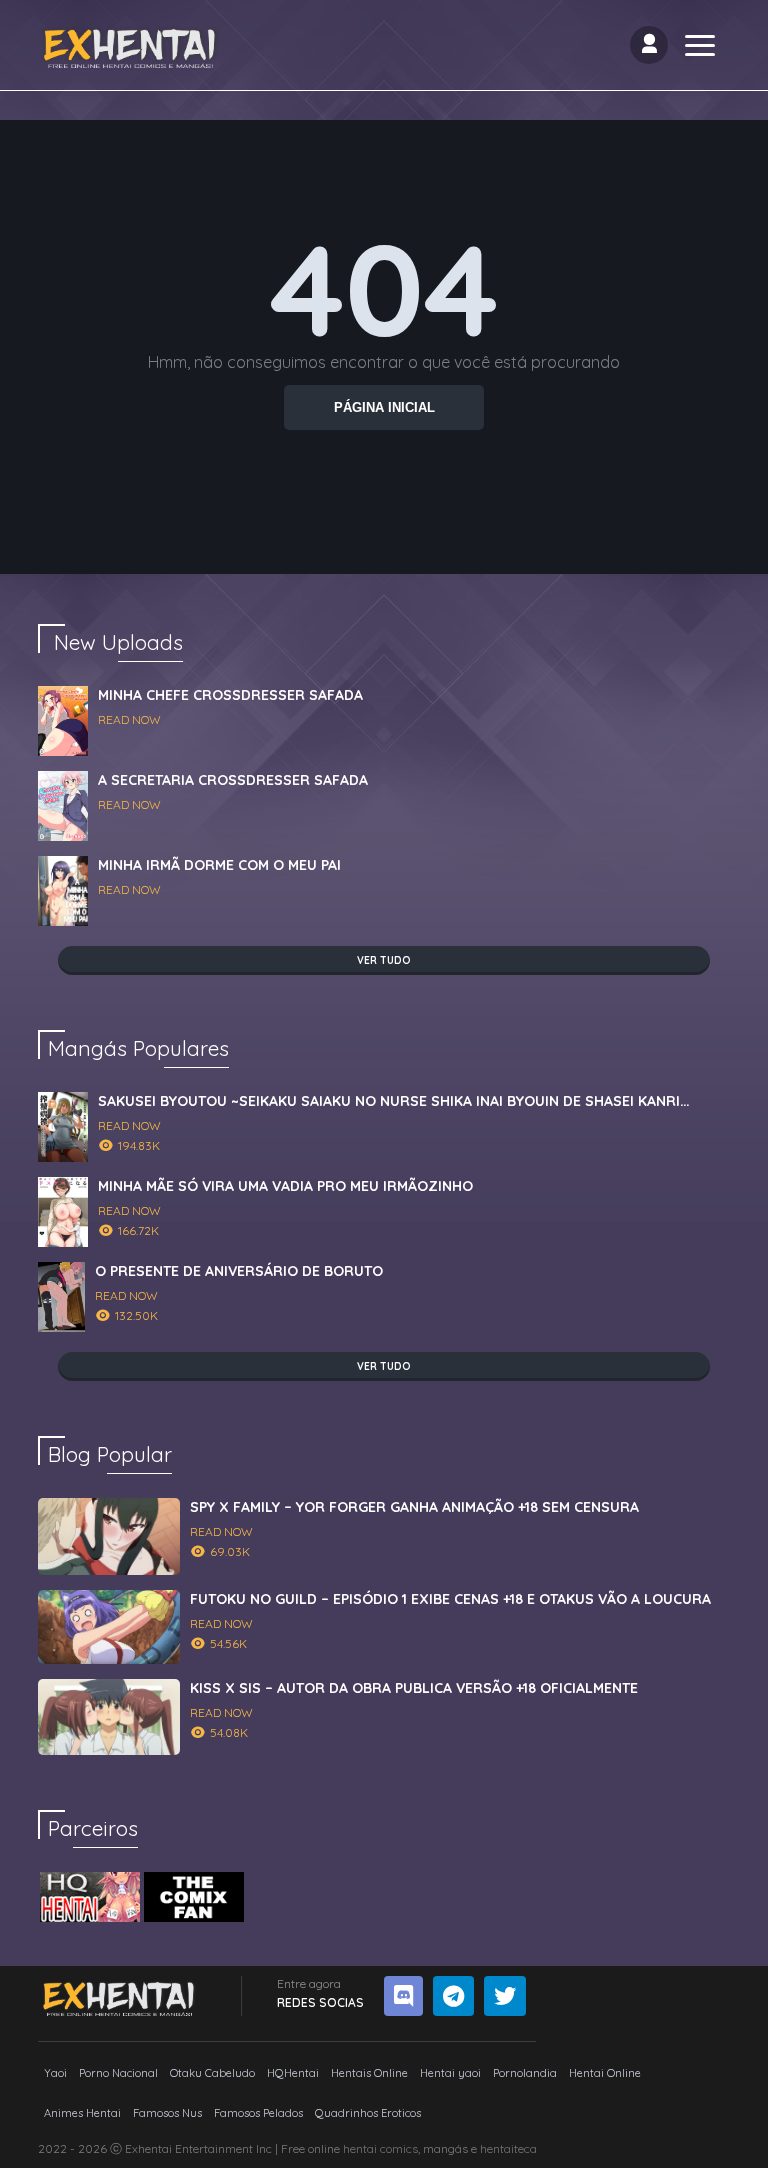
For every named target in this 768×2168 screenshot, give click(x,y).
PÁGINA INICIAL (384, 407)
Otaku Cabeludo (212, 2073)
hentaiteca (508, 2148)
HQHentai (293, 2073)
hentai (360, 2148)
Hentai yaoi (450, 2073)
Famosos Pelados (258, 2113)
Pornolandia (525, 2073)
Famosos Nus (167, 2113)
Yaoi (55, 2073)
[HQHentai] (90, 1897)
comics (399, 2148)
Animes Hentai (82, 2113)
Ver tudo (384, 960)
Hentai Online (605, 2073)
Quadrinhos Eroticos (368, 2113)
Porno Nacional (118, 2073)
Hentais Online (369, 2073)
